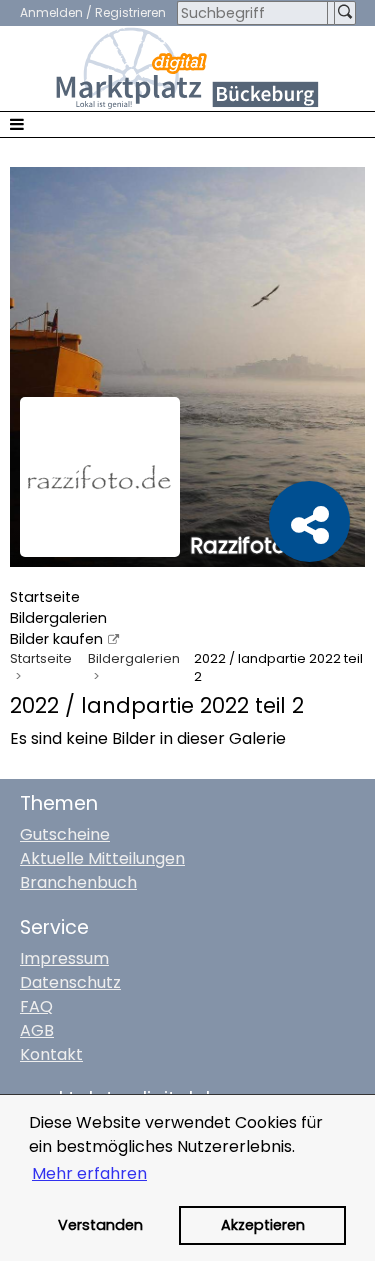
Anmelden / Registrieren (93, 12)
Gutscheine (65, 834)
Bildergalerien (58, 618)
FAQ (36, 1006)
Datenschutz (70, 982)
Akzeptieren (263, 1225)
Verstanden (100, 1225)
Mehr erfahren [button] (89, 1173)
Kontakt (51, 1054)
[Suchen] (345, 13)
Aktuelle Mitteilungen (102, 858)
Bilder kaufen (56, 639)
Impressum (64, 958)
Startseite (45, 597)
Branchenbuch (78, 882)
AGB (37, 1030)
